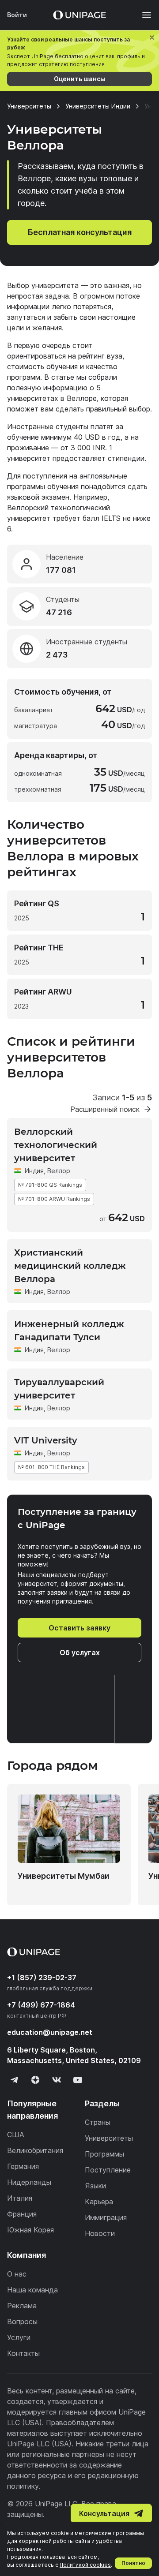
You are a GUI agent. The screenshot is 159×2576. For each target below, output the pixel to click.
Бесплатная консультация (80, 232)
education (50, 2032)
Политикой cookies (85, 2565)
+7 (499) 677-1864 (41, 2005)
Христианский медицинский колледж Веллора (70, 1266)
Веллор (59, 1171)
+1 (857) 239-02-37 (42, 1978)
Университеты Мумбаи (64, 1876)
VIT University (46, 1440)
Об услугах (80, 1653)
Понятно (133, 2563)
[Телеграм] (14, 2080)
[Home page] (79, 15)
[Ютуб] (78, 2080)
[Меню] (142, 15)
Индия (34, 1171)
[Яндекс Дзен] (35, 2080)
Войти (17, 15)
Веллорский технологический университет (56, 1145)
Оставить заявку (79, 1628)
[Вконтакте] (57, 2080)
